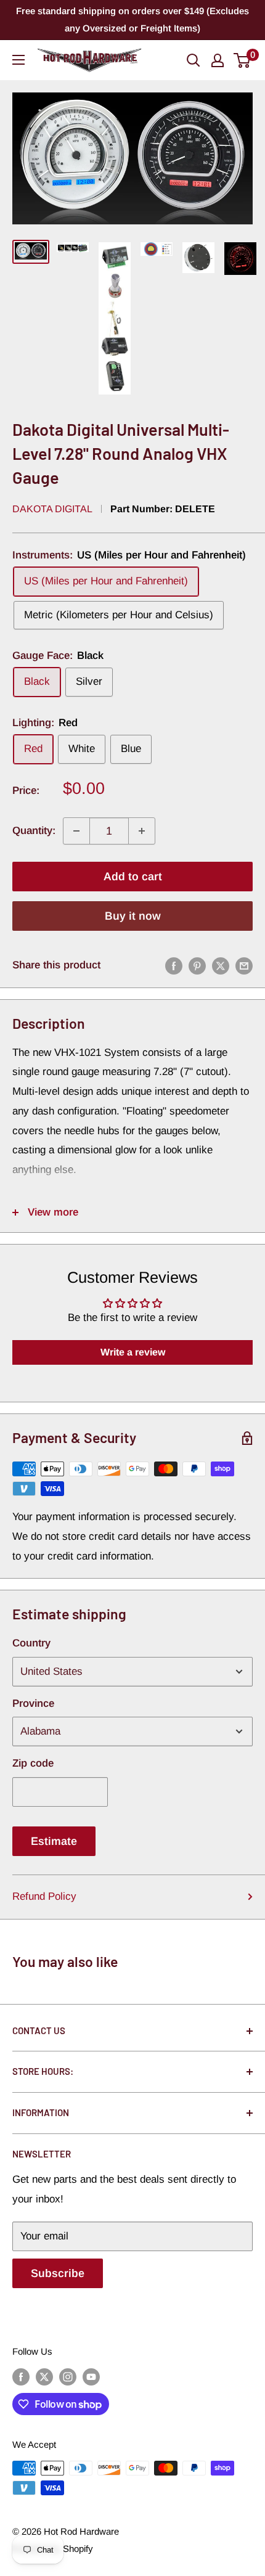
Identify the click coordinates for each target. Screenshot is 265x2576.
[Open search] (194, 60)
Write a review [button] (133, 1352)
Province (33, 1703)
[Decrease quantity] (76, 831)
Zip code (33, 1763)
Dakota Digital (52, 509)
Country (31, 1643)
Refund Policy (44, 1896)
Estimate (54, 1841)
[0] (243, 60)
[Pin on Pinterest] (197, 965)
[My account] (218, 60)
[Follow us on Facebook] (21, 2377)
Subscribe (58, 2273)
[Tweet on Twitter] (221, 965)
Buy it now (133, 916)
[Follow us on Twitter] (44, 2377)
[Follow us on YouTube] (91, 2377)
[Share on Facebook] (174, 965)
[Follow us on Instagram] (68, 2377)
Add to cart (133, 877)
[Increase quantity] (142, 831)
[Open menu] (18, 60)
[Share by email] (244, 965)
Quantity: (34, 831)
